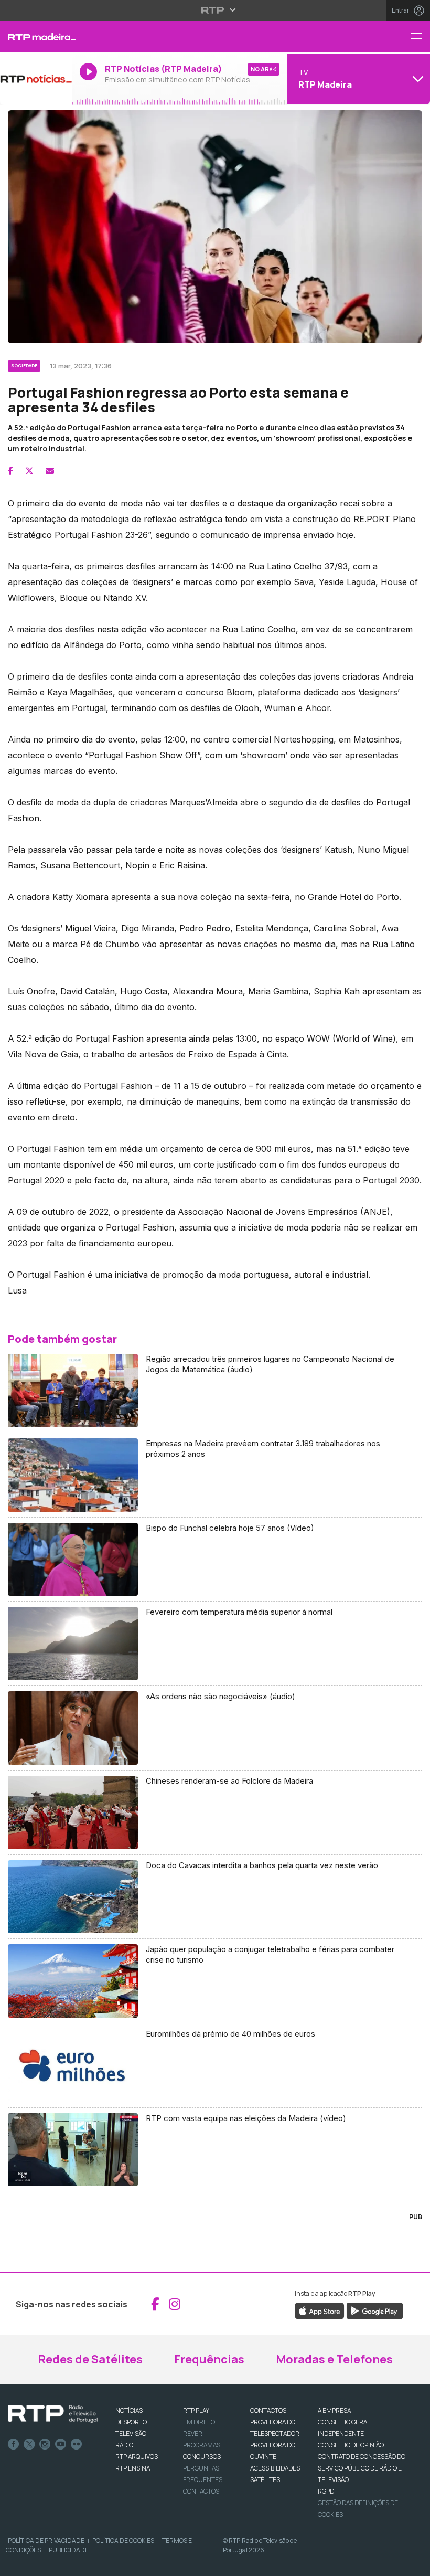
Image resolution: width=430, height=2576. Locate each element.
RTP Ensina (133, 2468)
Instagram (45, 2444)
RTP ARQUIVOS (137, 2457)
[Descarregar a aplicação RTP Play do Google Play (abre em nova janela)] (375, 2310)
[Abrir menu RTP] (215, 10)
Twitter (29, 2444)
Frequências (209, 2359)
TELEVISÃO (131, 2434)
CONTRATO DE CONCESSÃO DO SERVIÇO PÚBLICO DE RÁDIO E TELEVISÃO (362, 2468)
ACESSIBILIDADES (275, 2468)
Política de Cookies (123, 2541)
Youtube (61, 2444)
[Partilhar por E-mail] (50, 471)
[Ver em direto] (36, 79)
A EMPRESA (334, 2410)
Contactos (201, 2491)
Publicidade (69, 2550)
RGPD (326, 2491)
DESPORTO (131, 2422)
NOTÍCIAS (129, 2410)
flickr (77, 2444)
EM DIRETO (199, 2422)
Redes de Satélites (90, 2359)
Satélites (265, 2480)
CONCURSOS (202, 2457)
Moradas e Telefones (334, 2359)
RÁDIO (124, 2445)
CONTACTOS (268, 2410)
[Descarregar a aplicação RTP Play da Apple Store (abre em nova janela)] (320, 2310)
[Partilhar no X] (29, 471)
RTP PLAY (196, 2410)
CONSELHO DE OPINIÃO (351, 2445)
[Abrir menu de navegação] (420, 37)
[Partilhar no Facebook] (10, 471)
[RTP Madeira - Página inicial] (36, 37)
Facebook (14, 2444)
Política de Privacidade (46, 2541)
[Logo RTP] (53, 2414)
